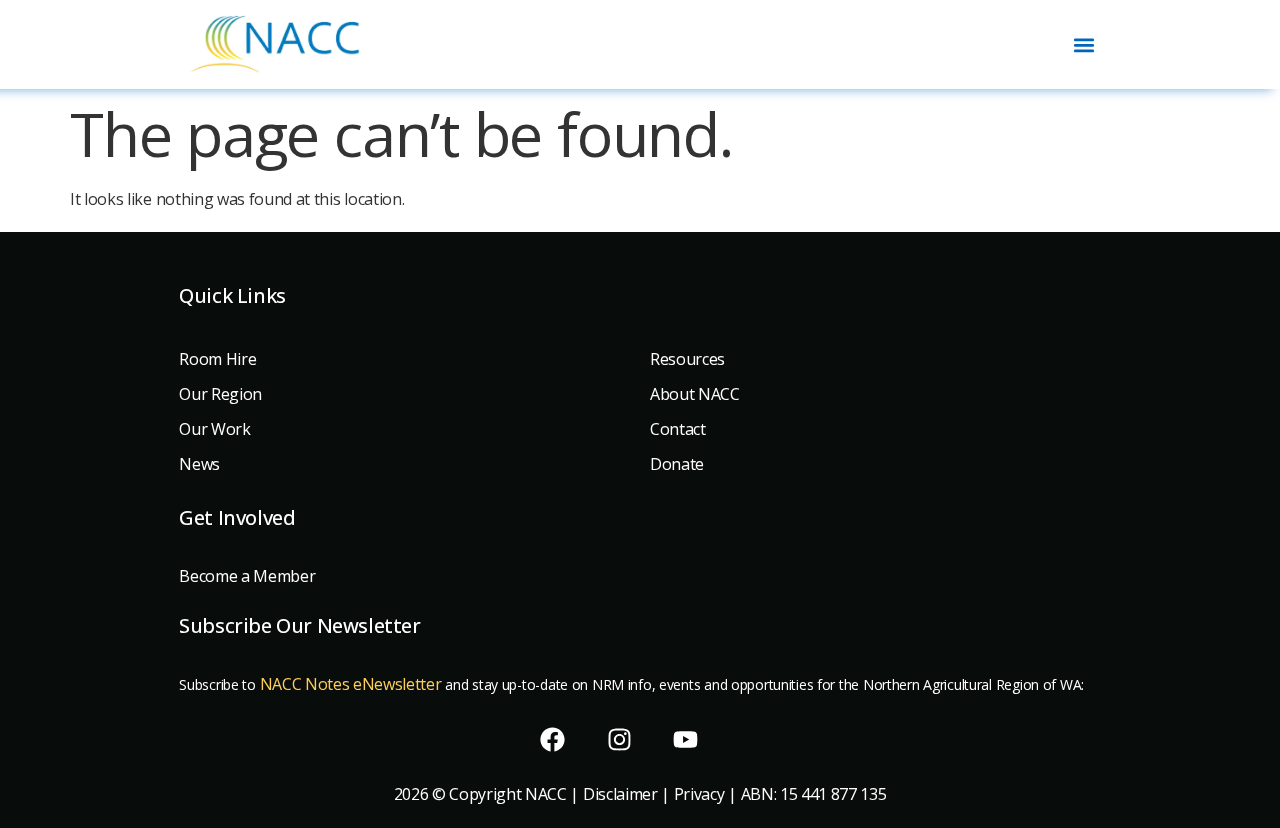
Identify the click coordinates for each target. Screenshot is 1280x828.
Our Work (214, 429)
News (199, 464)
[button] (1084, 44)
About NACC (695, 394)
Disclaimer (620, 794)
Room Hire (217, 359)
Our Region (220, 394)
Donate (677, 464)
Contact (678, 429)
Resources (687, 359)
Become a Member (247, 576)
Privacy (699, 794)
